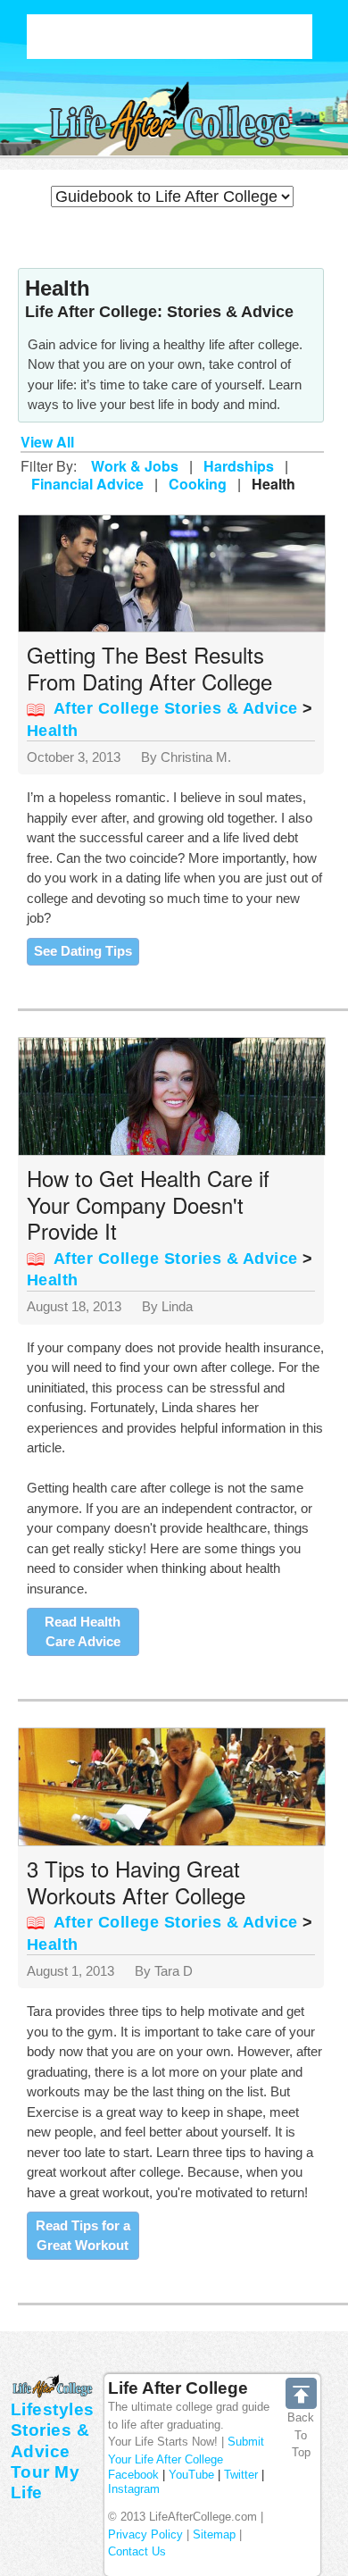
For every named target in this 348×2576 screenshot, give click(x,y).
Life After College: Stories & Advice (159, 312)
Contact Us (137, 2551)
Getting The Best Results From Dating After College (149, 668)
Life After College (178, 2388)
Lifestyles (53, 2409)
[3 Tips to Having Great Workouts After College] (176, 1786)
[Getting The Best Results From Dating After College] (176, 572)
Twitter (241, 2475)
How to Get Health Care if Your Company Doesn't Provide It (148, 1204)
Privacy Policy (145, 2534)
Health (53, 731)
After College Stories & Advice (176, 708)
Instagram (134, 2489)
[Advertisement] (170, 37)
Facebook (133, 2475)
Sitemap (214, 2534)
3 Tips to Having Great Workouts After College (136, 1882)
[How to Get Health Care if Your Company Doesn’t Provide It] (176, 1096)
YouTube (191, 2475)
